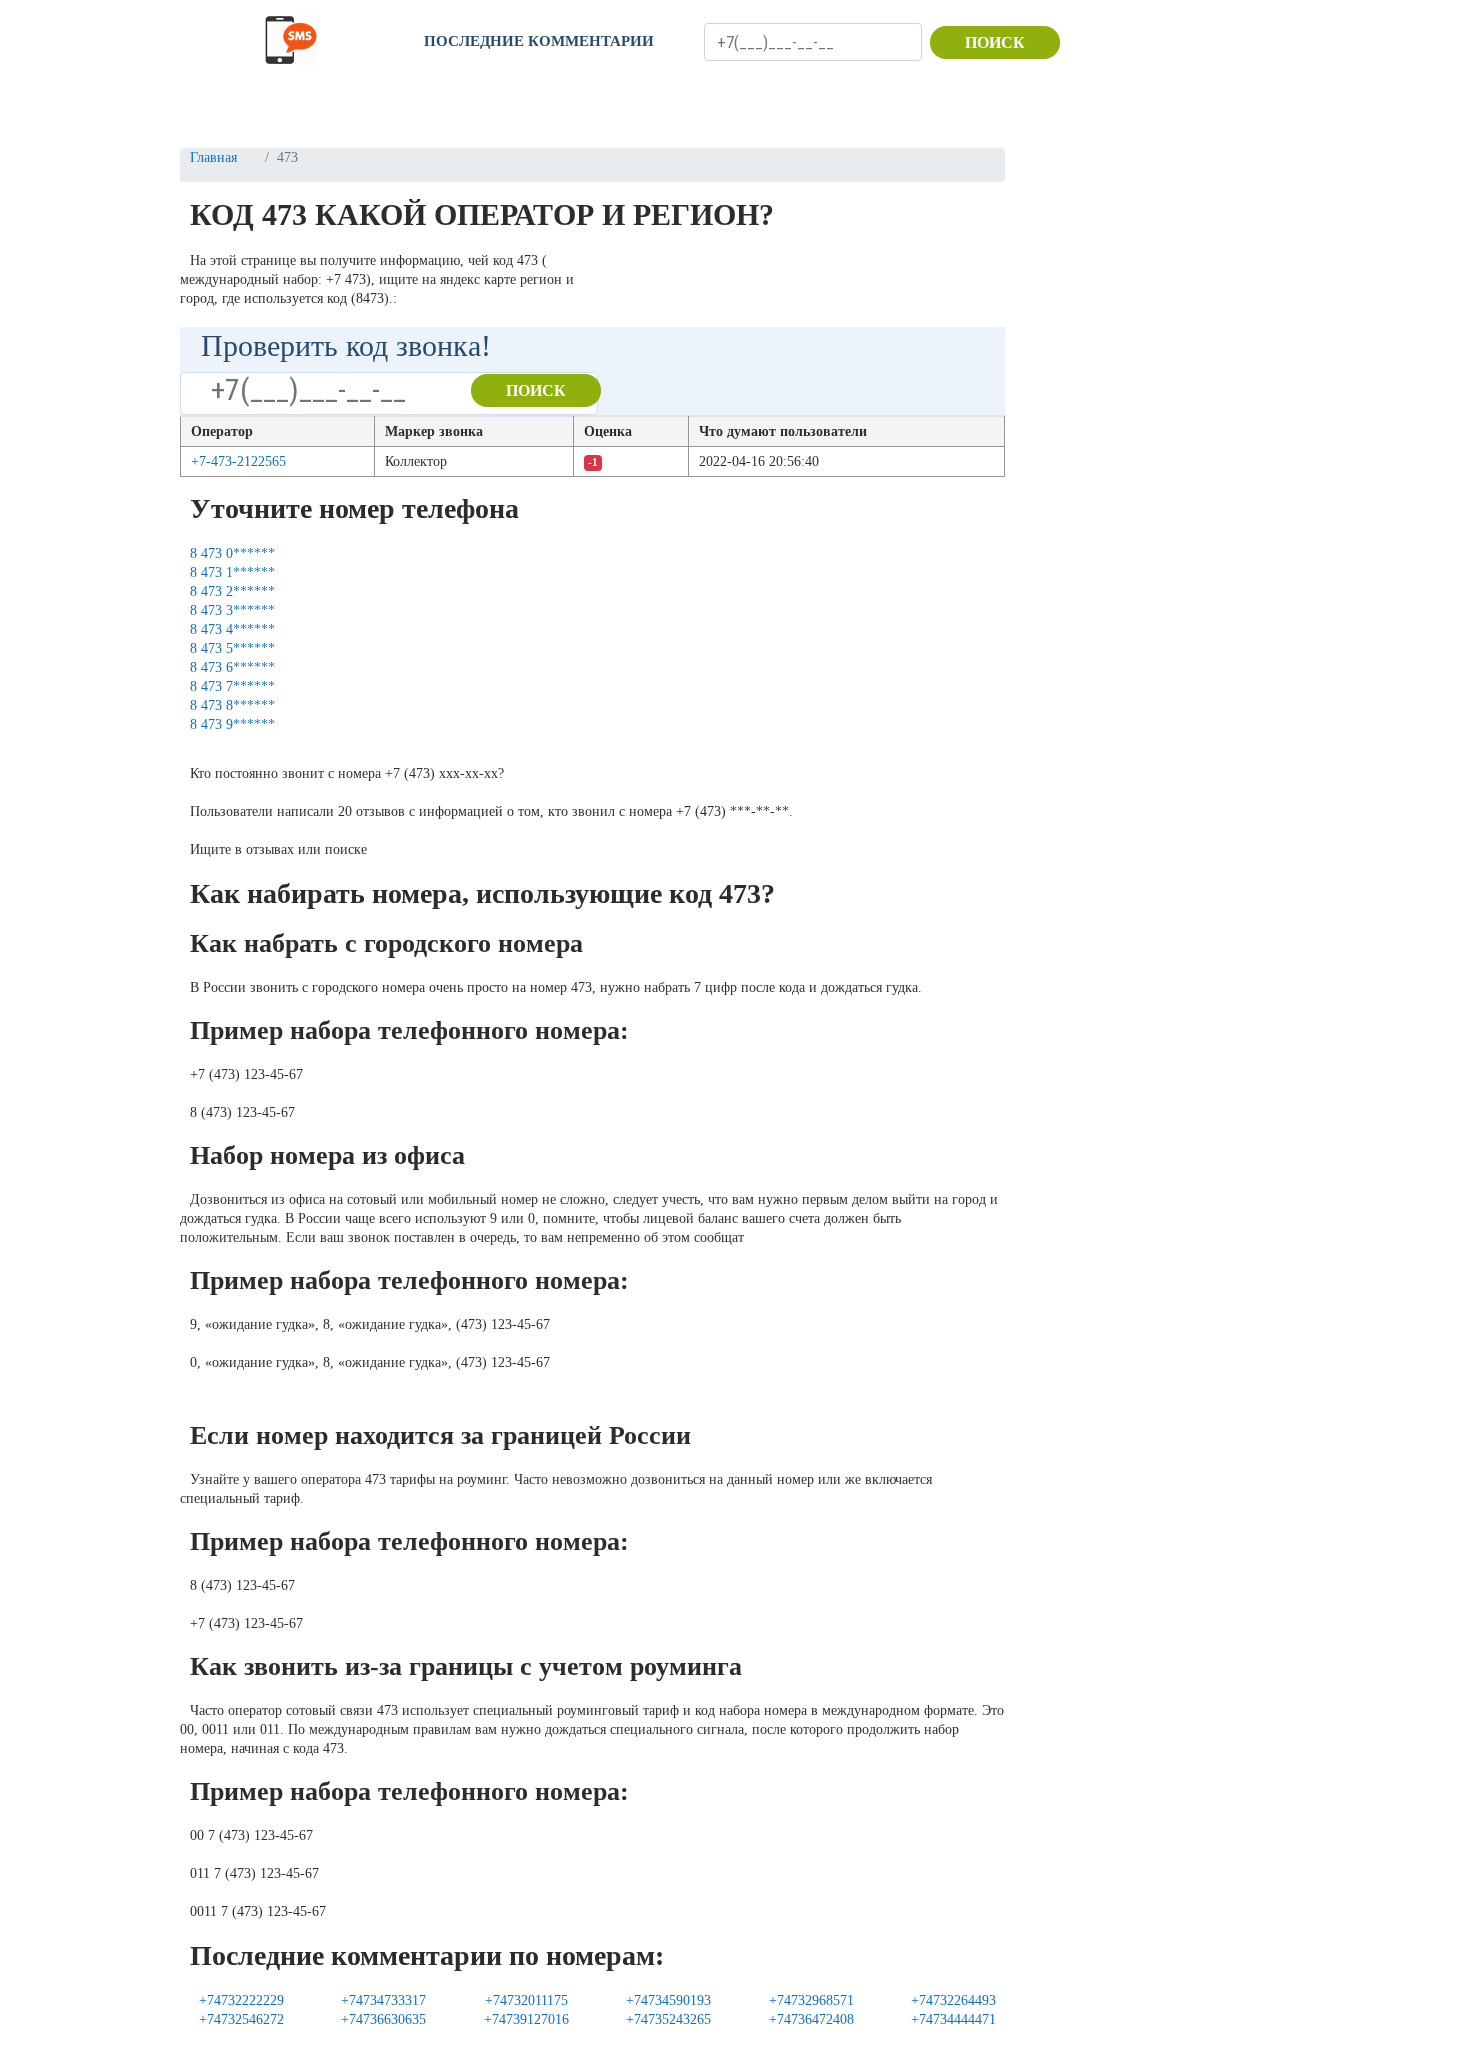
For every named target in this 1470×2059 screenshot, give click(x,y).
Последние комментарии (539, 41)
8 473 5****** (232, 648)
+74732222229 (241, 2000)
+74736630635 (383, 2019)
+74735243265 (668, 2019)
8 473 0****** (232, 553)
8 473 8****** (232, 705)
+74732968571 (811, 2000)
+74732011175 (526, 2000)
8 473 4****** (232, 629)
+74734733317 (383, 2000)
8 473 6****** (232, 667)
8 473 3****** (232, 610)
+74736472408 (811, 2019)
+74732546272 (241, 2019)
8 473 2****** (232, 591)
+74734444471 (953, 2019)
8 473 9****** (232, 724)
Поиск (995, 42)
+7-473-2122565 (238, 461)
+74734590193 (668, 2000)
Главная (213, 157)
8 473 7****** (232, 686)
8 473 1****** (232, 572)
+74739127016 (526, 2019)
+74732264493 (953, 2000)
